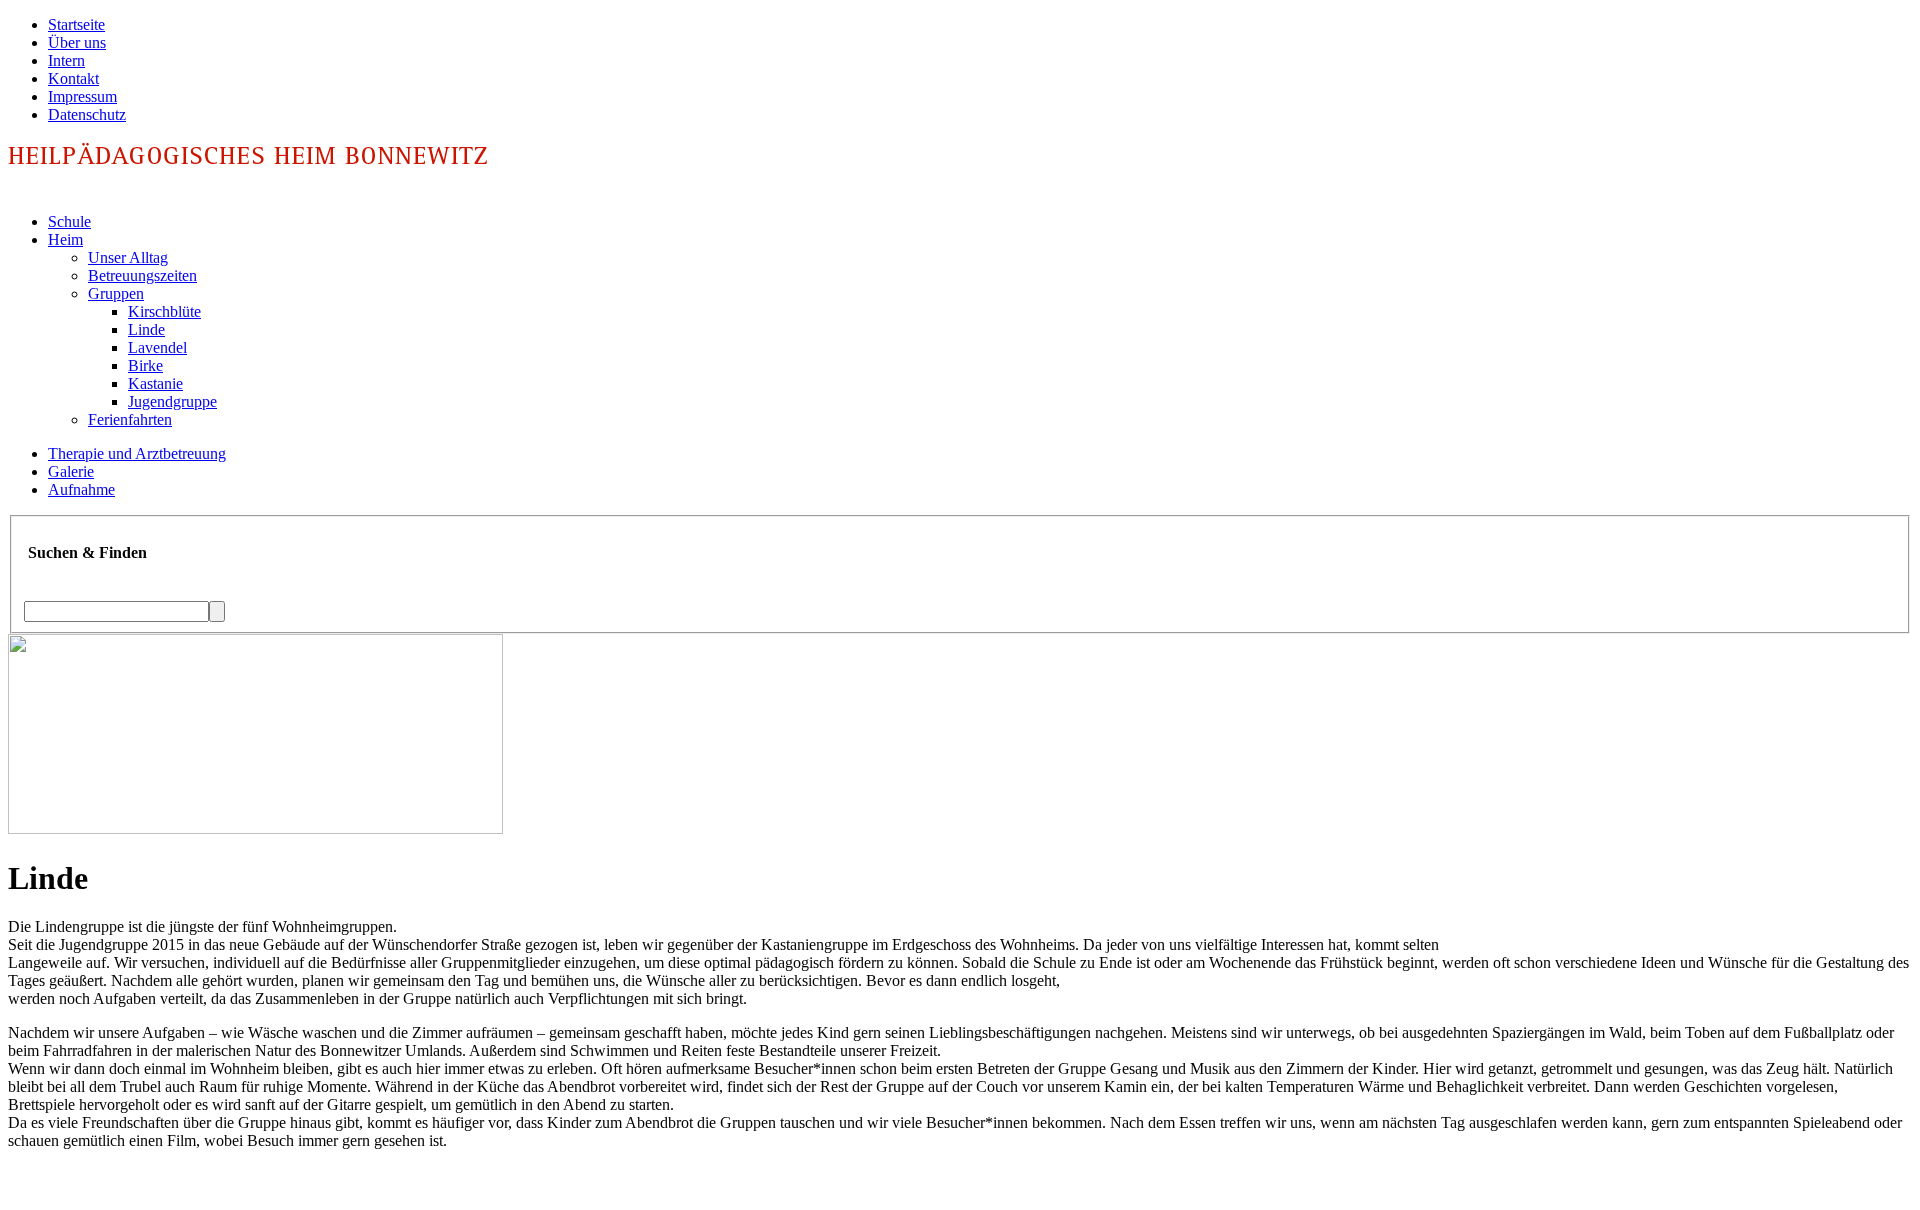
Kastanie (155, 383)
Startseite (76, 24)
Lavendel (157, 347)
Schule (69, 221)
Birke (145, 365)
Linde (146, 329)
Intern (66, 60)
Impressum (82, 96)
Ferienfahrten (130, 419)
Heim (65, 239)
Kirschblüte (164, 311)
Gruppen (116, 293)
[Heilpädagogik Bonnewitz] (255, 169)
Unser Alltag (128, 257)
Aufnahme (81, 489)
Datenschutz (87, 114)
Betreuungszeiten (142, 275)
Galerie (71, 471)
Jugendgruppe (172, 401)
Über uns (77, 42)
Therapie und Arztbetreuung (137, 453)
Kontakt (73, 78)
